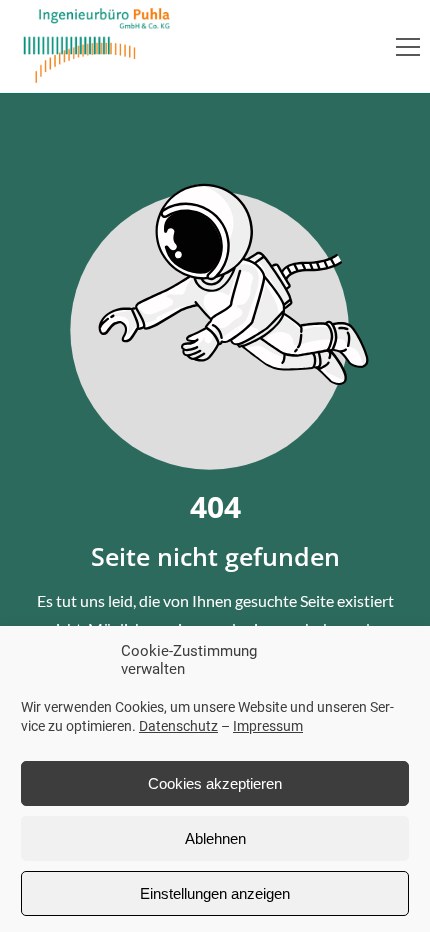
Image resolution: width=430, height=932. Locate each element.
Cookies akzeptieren (215, 783)
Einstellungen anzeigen (215, 893)
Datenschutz (178, 726)
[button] (408, 47)
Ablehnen (215, 838)
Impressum (268, 726)
